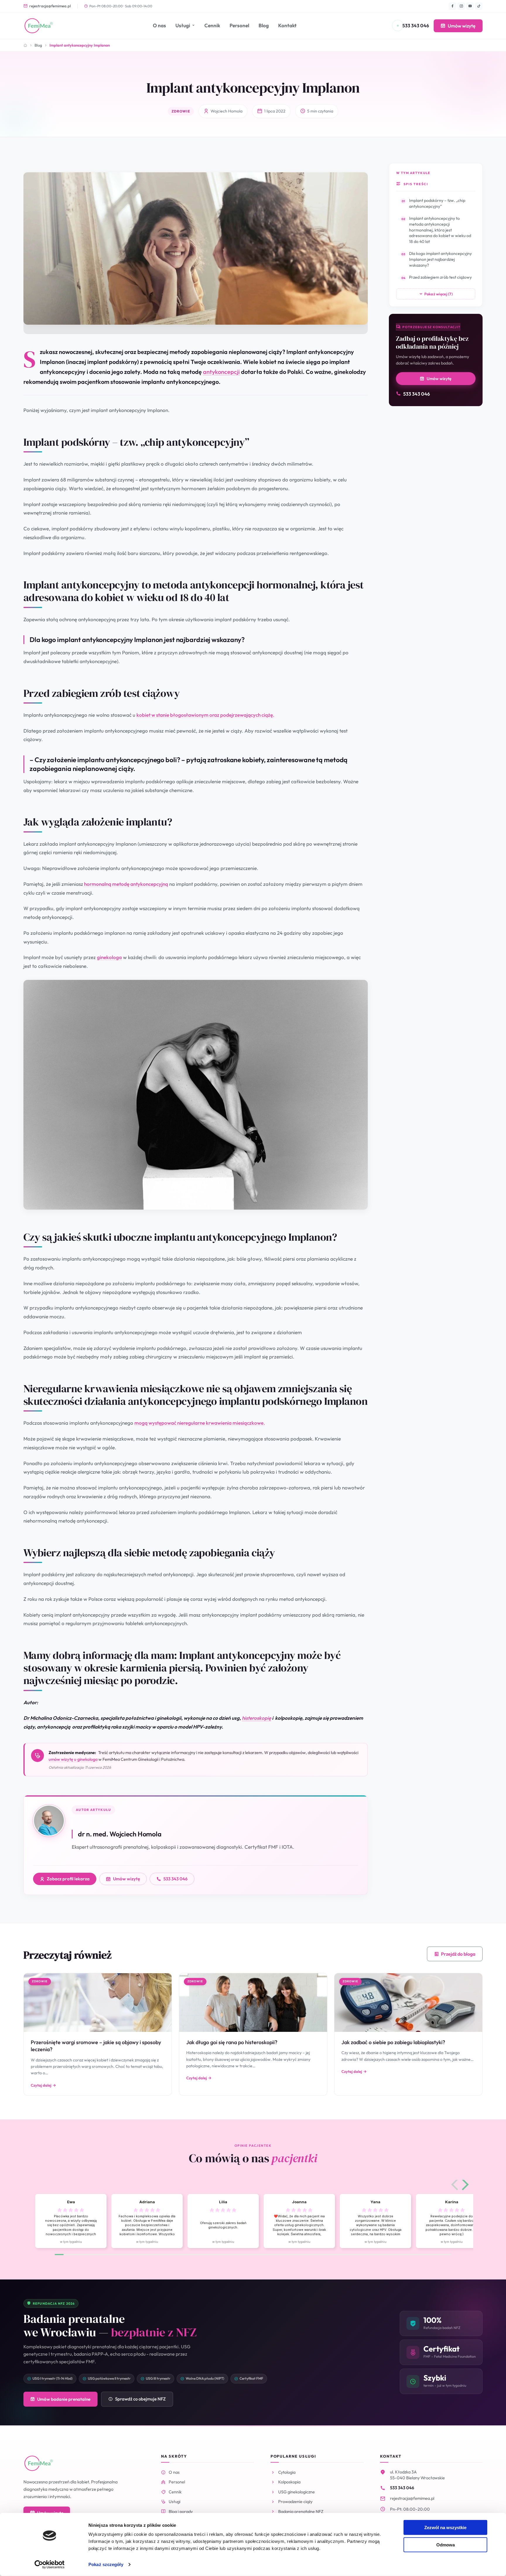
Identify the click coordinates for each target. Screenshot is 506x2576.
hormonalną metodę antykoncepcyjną (126, 884)
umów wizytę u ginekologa (73, 1759)
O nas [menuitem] (159, 25)
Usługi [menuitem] (183, 25)
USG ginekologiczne (296, 2492)
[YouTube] (470, 6)
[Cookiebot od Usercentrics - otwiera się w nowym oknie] (50, 2565)
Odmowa (446, 2544)
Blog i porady (181, 2511)
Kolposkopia (289, 2482)
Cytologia (287, 2472)
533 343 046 (176, 1879)
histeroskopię (257, 1718)
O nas (174, 2472)
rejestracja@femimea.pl (50, 6)
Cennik (175, 2492)
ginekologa (109, 957)
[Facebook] (452, 6)
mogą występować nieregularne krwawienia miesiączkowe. (200, 1423)
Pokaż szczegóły (106, 2564)
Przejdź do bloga (458, 1954)
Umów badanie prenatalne (64, 2399)
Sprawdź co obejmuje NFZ (140, 2399)
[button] (455, 2185)
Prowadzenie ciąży (295, 2501)
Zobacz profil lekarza (68, 1879)
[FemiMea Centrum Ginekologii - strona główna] (39, 26)
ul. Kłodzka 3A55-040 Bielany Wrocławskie (417, 2475)
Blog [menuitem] (264, 25)
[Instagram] (461, 6)
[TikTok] (479, 6)
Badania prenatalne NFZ (301, 2511)
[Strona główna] (25, 45)
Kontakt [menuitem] (287, 25)
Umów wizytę (462, 26)
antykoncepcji (221, 372)
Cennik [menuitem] (212, 25)
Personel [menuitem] (239, 25)
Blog (38, 45)
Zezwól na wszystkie (445, 2528)
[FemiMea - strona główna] (39, 2463)
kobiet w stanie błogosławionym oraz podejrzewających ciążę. (205, 715)
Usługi (175, 2501)
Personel (177, 2482)
